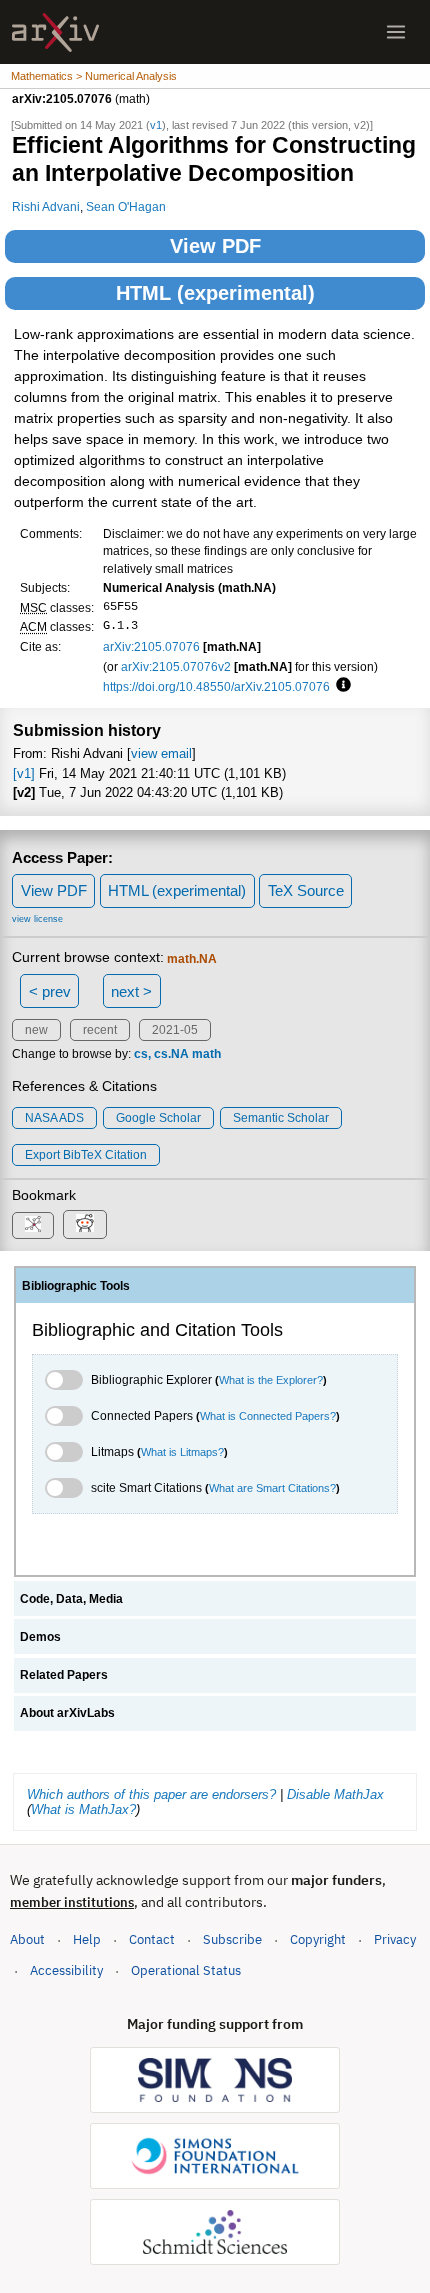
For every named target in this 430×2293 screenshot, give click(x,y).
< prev (50, 991)
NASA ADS (54, 1118)
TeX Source (306, 890)
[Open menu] (396, 32)
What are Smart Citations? (272, 1488)
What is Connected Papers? (268, 1416)
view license (37, 919)
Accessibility (66, 1970)
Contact (152, 1939)
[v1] (24, 773)
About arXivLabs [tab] (67, 1713)
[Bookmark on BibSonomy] (33, 1225)
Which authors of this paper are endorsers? (151, 1794)
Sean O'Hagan (126, 206)
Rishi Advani (46, 206)
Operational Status (186, 1970)
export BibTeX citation (86, 1155)
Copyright (318, 1939)
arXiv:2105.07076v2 (176, 666)
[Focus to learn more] (340, 686)
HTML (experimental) (215, 293)
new (36, 1030)
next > (131, 991)
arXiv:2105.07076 (151, 646)
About (27, 1939)
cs (141, 1054)
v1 (156, 125)
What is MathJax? (83, 1809)
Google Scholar (158, 1118)
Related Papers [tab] (64, 1675)
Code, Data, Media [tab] (71, 1599)
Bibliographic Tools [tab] (76, 1286)
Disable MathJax (335, 1794)
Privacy (395, 1939)
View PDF (215, 246)
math (206, 1054)
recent (100, 1030)
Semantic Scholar (281, 1118)
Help (87, 1939)
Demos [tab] (40, 1637)
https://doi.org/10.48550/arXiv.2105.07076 (216, 686)
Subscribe (232, 1939)
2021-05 (175, 1030)
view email (161, 753)
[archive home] (55, 32)
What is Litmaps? (182, 1452)
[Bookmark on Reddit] (85, 1224)
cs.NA (171, 1054)
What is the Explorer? (271, 1380)
